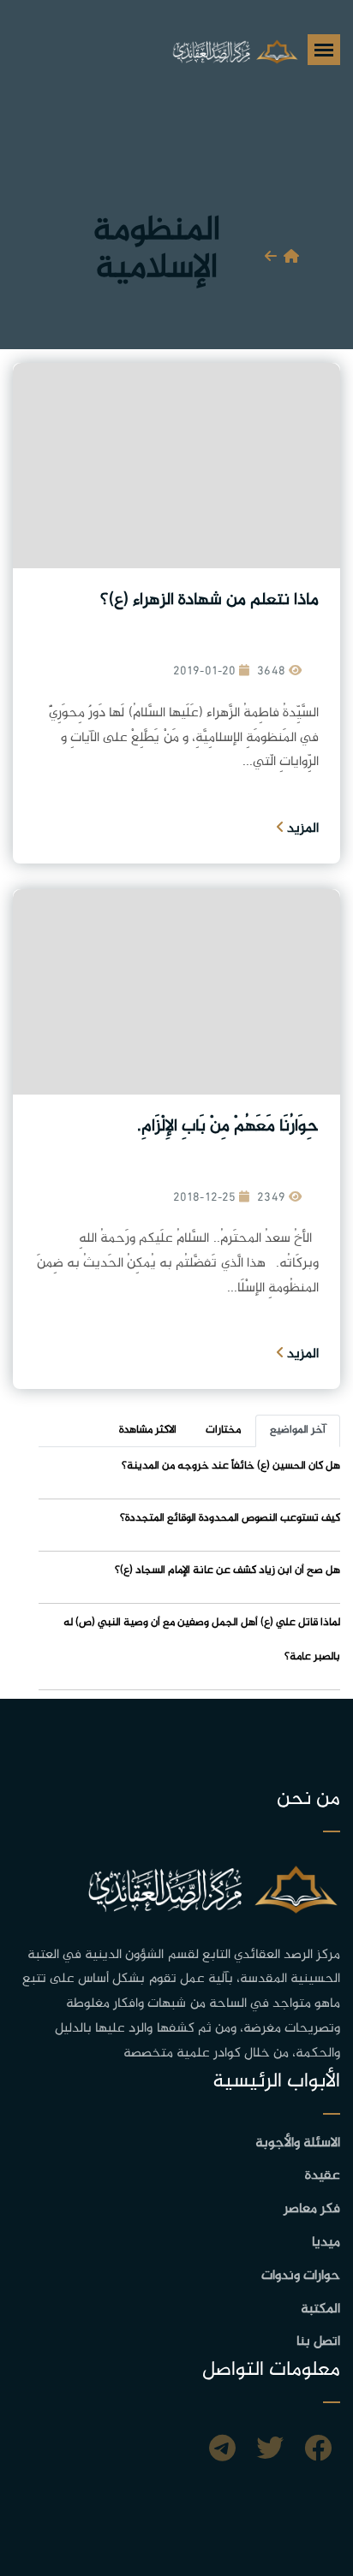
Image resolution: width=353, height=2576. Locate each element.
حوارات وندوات (301, 2276)
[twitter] (270, 2451)
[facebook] (318, 2451)
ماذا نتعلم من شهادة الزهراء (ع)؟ (209, 600)
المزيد (301, 829)
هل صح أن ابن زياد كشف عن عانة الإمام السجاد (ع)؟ (227, 1570)
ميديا (326, 2243)
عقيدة (323, 2176)
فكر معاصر (312, 2209)
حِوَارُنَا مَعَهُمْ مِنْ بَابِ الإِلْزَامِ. (228, 1127)
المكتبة (320, 2309)
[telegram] (222, 2451)
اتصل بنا (318, 2342)
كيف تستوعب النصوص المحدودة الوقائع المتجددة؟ (230, 1518)
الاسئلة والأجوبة (298, 2143)
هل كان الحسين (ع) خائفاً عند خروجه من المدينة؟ (231, 1466)
